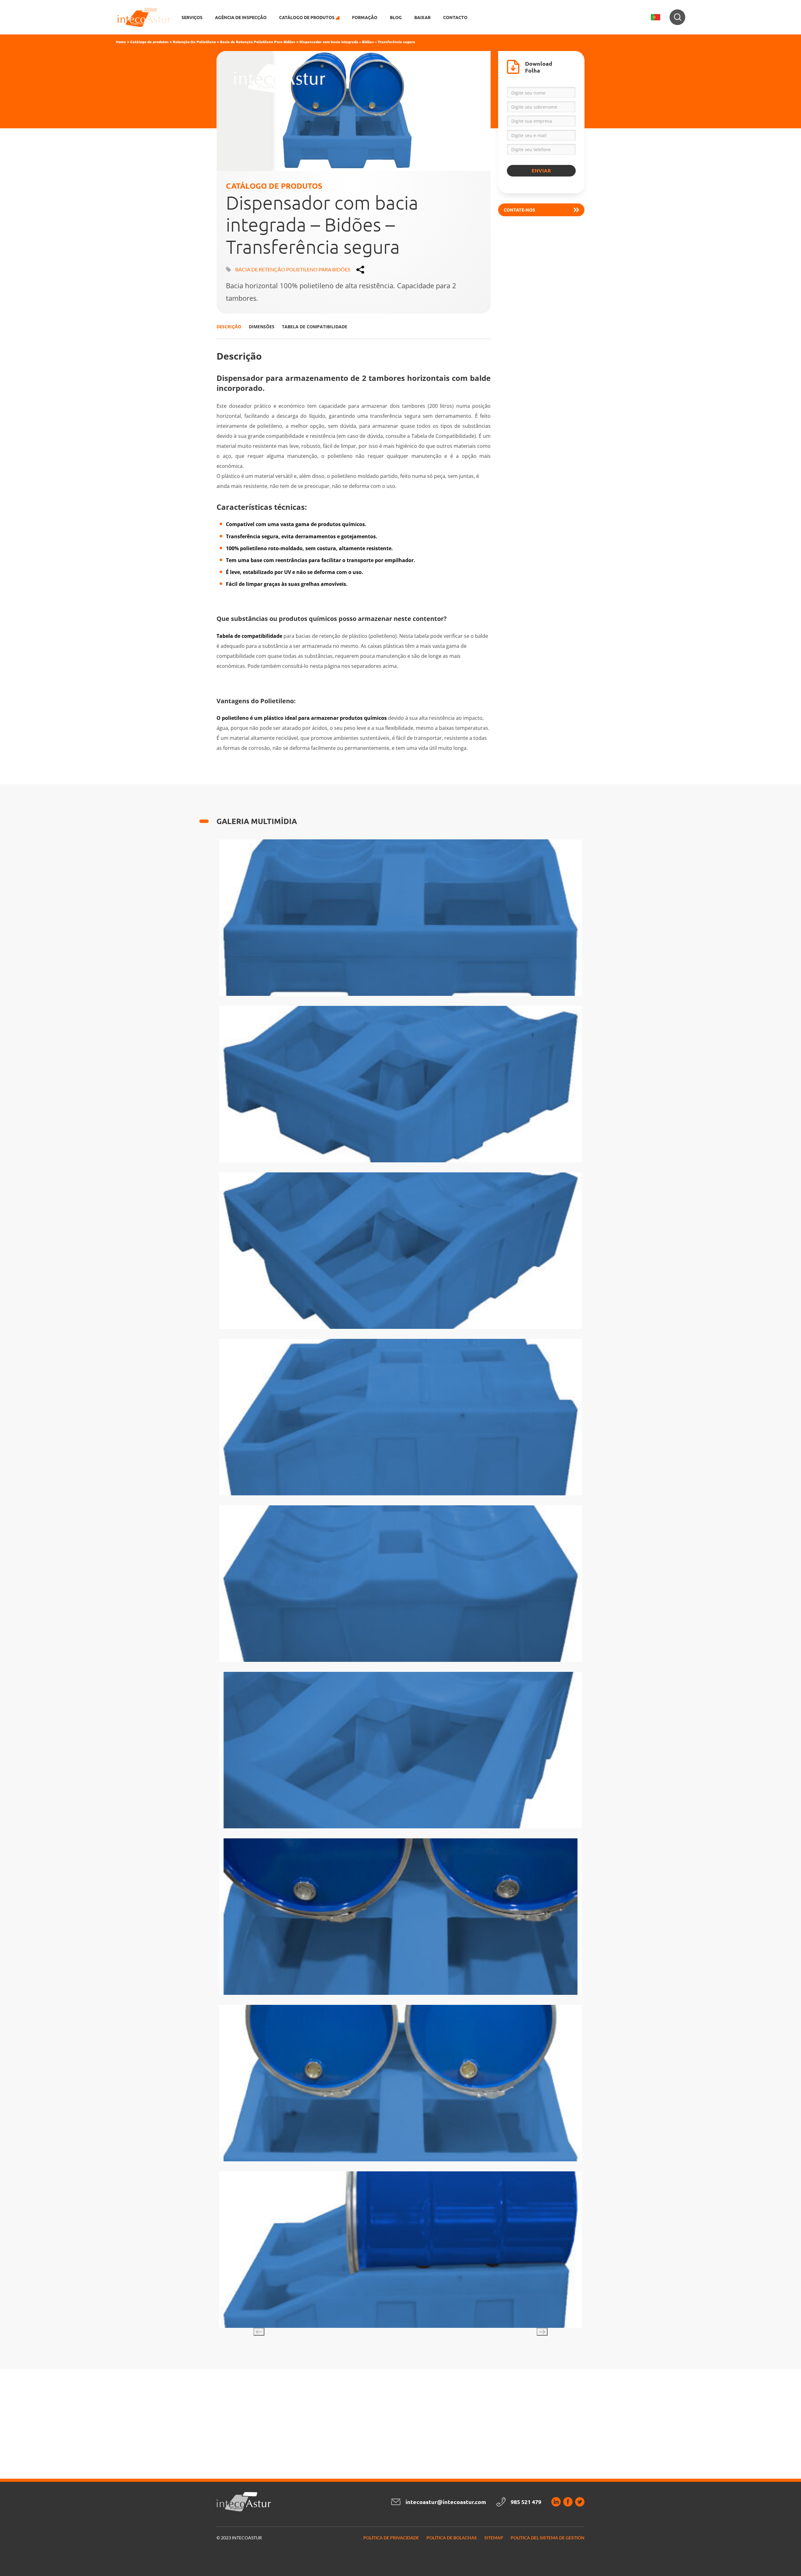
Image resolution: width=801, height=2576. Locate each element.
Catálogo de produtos (149, 42)
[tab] (229, 326)
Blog (396, 17)
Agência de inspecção (241, 17)
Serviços (192, 17)
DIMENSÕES (262, 327)
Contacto (455, 17)
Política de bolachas (452, 2538)
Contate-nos (519, 210)
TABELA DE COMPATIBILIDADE (315, 327)
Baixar (422, 17)
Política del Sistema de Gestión (548, 2538)
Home (121, 42)
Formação (365, 17)
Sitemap (494, 2538)
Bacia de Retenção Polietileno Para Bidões (258, 42)
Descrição (229, 327)
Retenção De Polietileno (194, 42)
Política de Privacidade (391, 2538)
